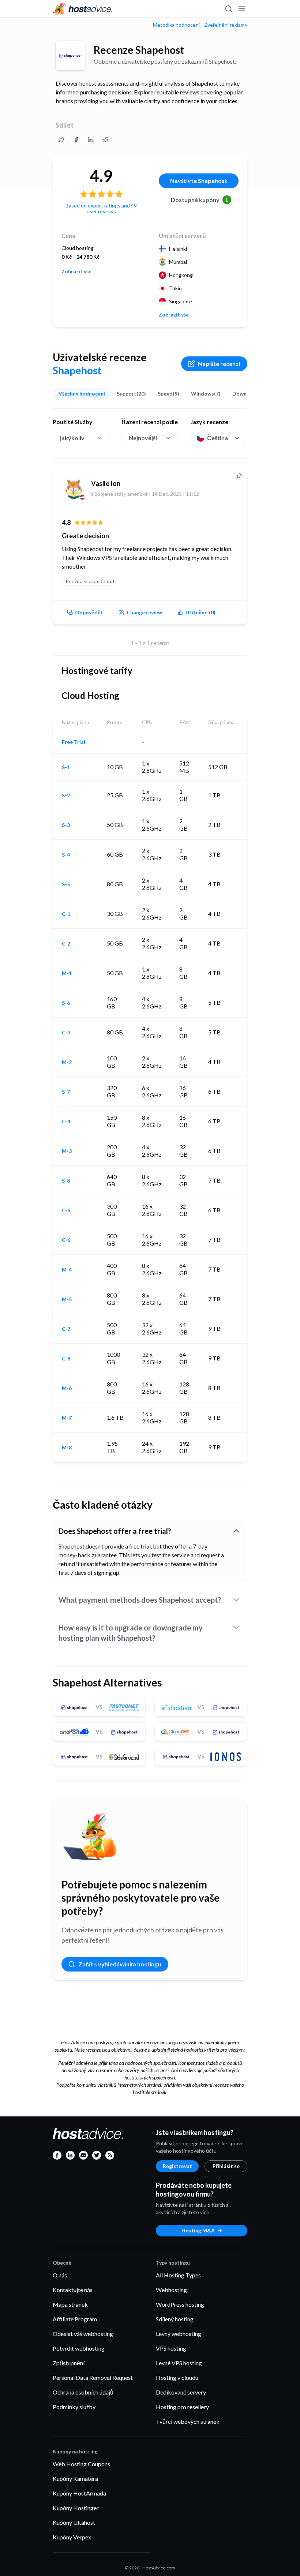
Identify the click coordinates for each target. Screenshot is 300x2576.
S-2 (66, 795)
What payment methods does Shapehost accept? (140, 1600)
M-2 (67, 1062)
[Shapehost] (70, 56)
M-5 (67, 1299)
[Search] (228, 9)
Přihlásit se (226, 2166)
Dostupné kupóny (200, 200)
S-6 (66, 1003)
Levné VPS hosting (179, 2363)
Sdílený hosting (175, 2319)
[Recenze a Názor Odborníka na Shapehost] (61, 140)
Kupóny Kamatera (75, 2478)
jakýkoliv (72, 438)
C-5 (66, 1210)
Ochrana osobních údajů (83, 2392)
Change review (144, 612)
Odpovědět (89, 612)
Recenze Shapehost (139, 50)
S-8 (66, 1181)
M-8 (67, 1448)
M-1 (67, 973)
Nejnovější (143, 438)
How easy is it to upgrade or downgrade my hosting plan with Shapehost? (131, 1633)
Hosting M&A (198, 2230)
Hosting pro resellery (182, 2407)
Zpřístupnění (69, 2363)
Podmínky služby (74, 2407)
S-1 (66, 767)
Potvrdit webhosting (79, 2348)
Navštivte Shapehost (199, 181)
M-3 (67, 1151)
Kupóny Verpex (72, 2537)
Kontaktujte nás (73, 2290)
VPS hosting (171, 2348)
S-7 (66, 1092)
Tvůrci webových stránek (188, 2421)
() (200, 612)
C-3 (66, 1033)
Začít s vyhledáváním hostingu (120, 1964)
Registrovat (177, 2166)
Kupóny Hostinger (76, 2508)
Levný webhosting (179, 2334)
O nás (60, 2275)
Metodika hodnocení (176, 25)
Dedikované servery (181, 2392)
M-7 (67, 1418)
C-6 (66, 1240)
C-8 (66, 1359)
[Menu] (241, 9)
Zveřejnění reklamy (226, 25)
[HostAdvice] (83, 9)
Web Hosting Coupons (81, 2464)
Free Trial (74, 742)
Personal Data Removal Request (93, 2377)
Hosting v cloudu (177, 2377)
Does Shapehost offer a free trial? (115, 1531)
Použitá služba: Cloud (90, 581)
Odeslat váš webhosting (83, 2334)
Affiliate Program (75, 2319)
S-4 (66, 855)
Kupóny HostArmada (79, 2493)
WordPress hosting (180, 2304)
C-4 (66, 1122)
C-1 (66, 914)
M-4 (67, 1270)
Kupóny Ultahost (74, 2522)
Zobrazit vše (76, 272)
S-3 (66, 825)
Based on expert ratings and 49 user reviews (101, 208)
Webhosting (171, 2290)
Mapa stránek (70, 2304)
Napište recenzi (219, 364)
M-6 (67, 1388)
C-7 (66, 1329)
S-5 (66, 884)
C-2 (66, 944)
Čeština (217, 438)
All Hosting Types (178, 2275)
